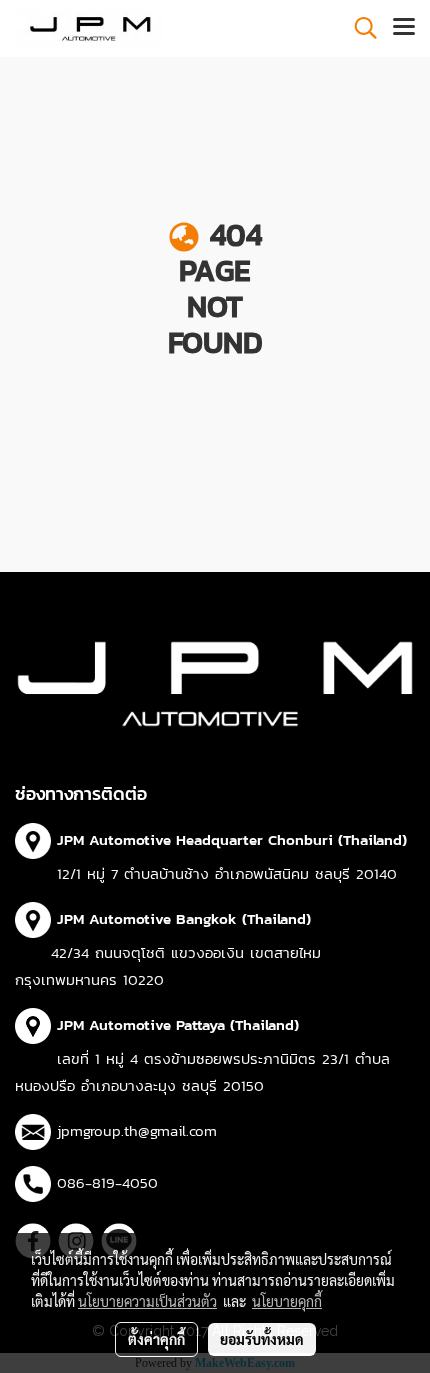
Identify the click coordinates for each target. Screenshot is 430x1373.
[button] (359, 28)
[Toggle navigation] (404, 28)
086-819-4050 (107, 1182)
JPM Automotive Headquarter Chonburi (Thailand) (232, 839)
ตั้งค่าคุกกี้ (156, 1339)
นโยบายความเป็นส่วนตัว (147, 1301)
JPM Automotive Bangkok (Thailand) (184, 918)
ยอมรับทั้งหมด (262, 1339)
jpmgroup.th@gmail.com (137, 1130)
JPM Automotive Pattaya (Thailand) (178, 1024)
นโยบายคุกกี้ (287, 1301)
